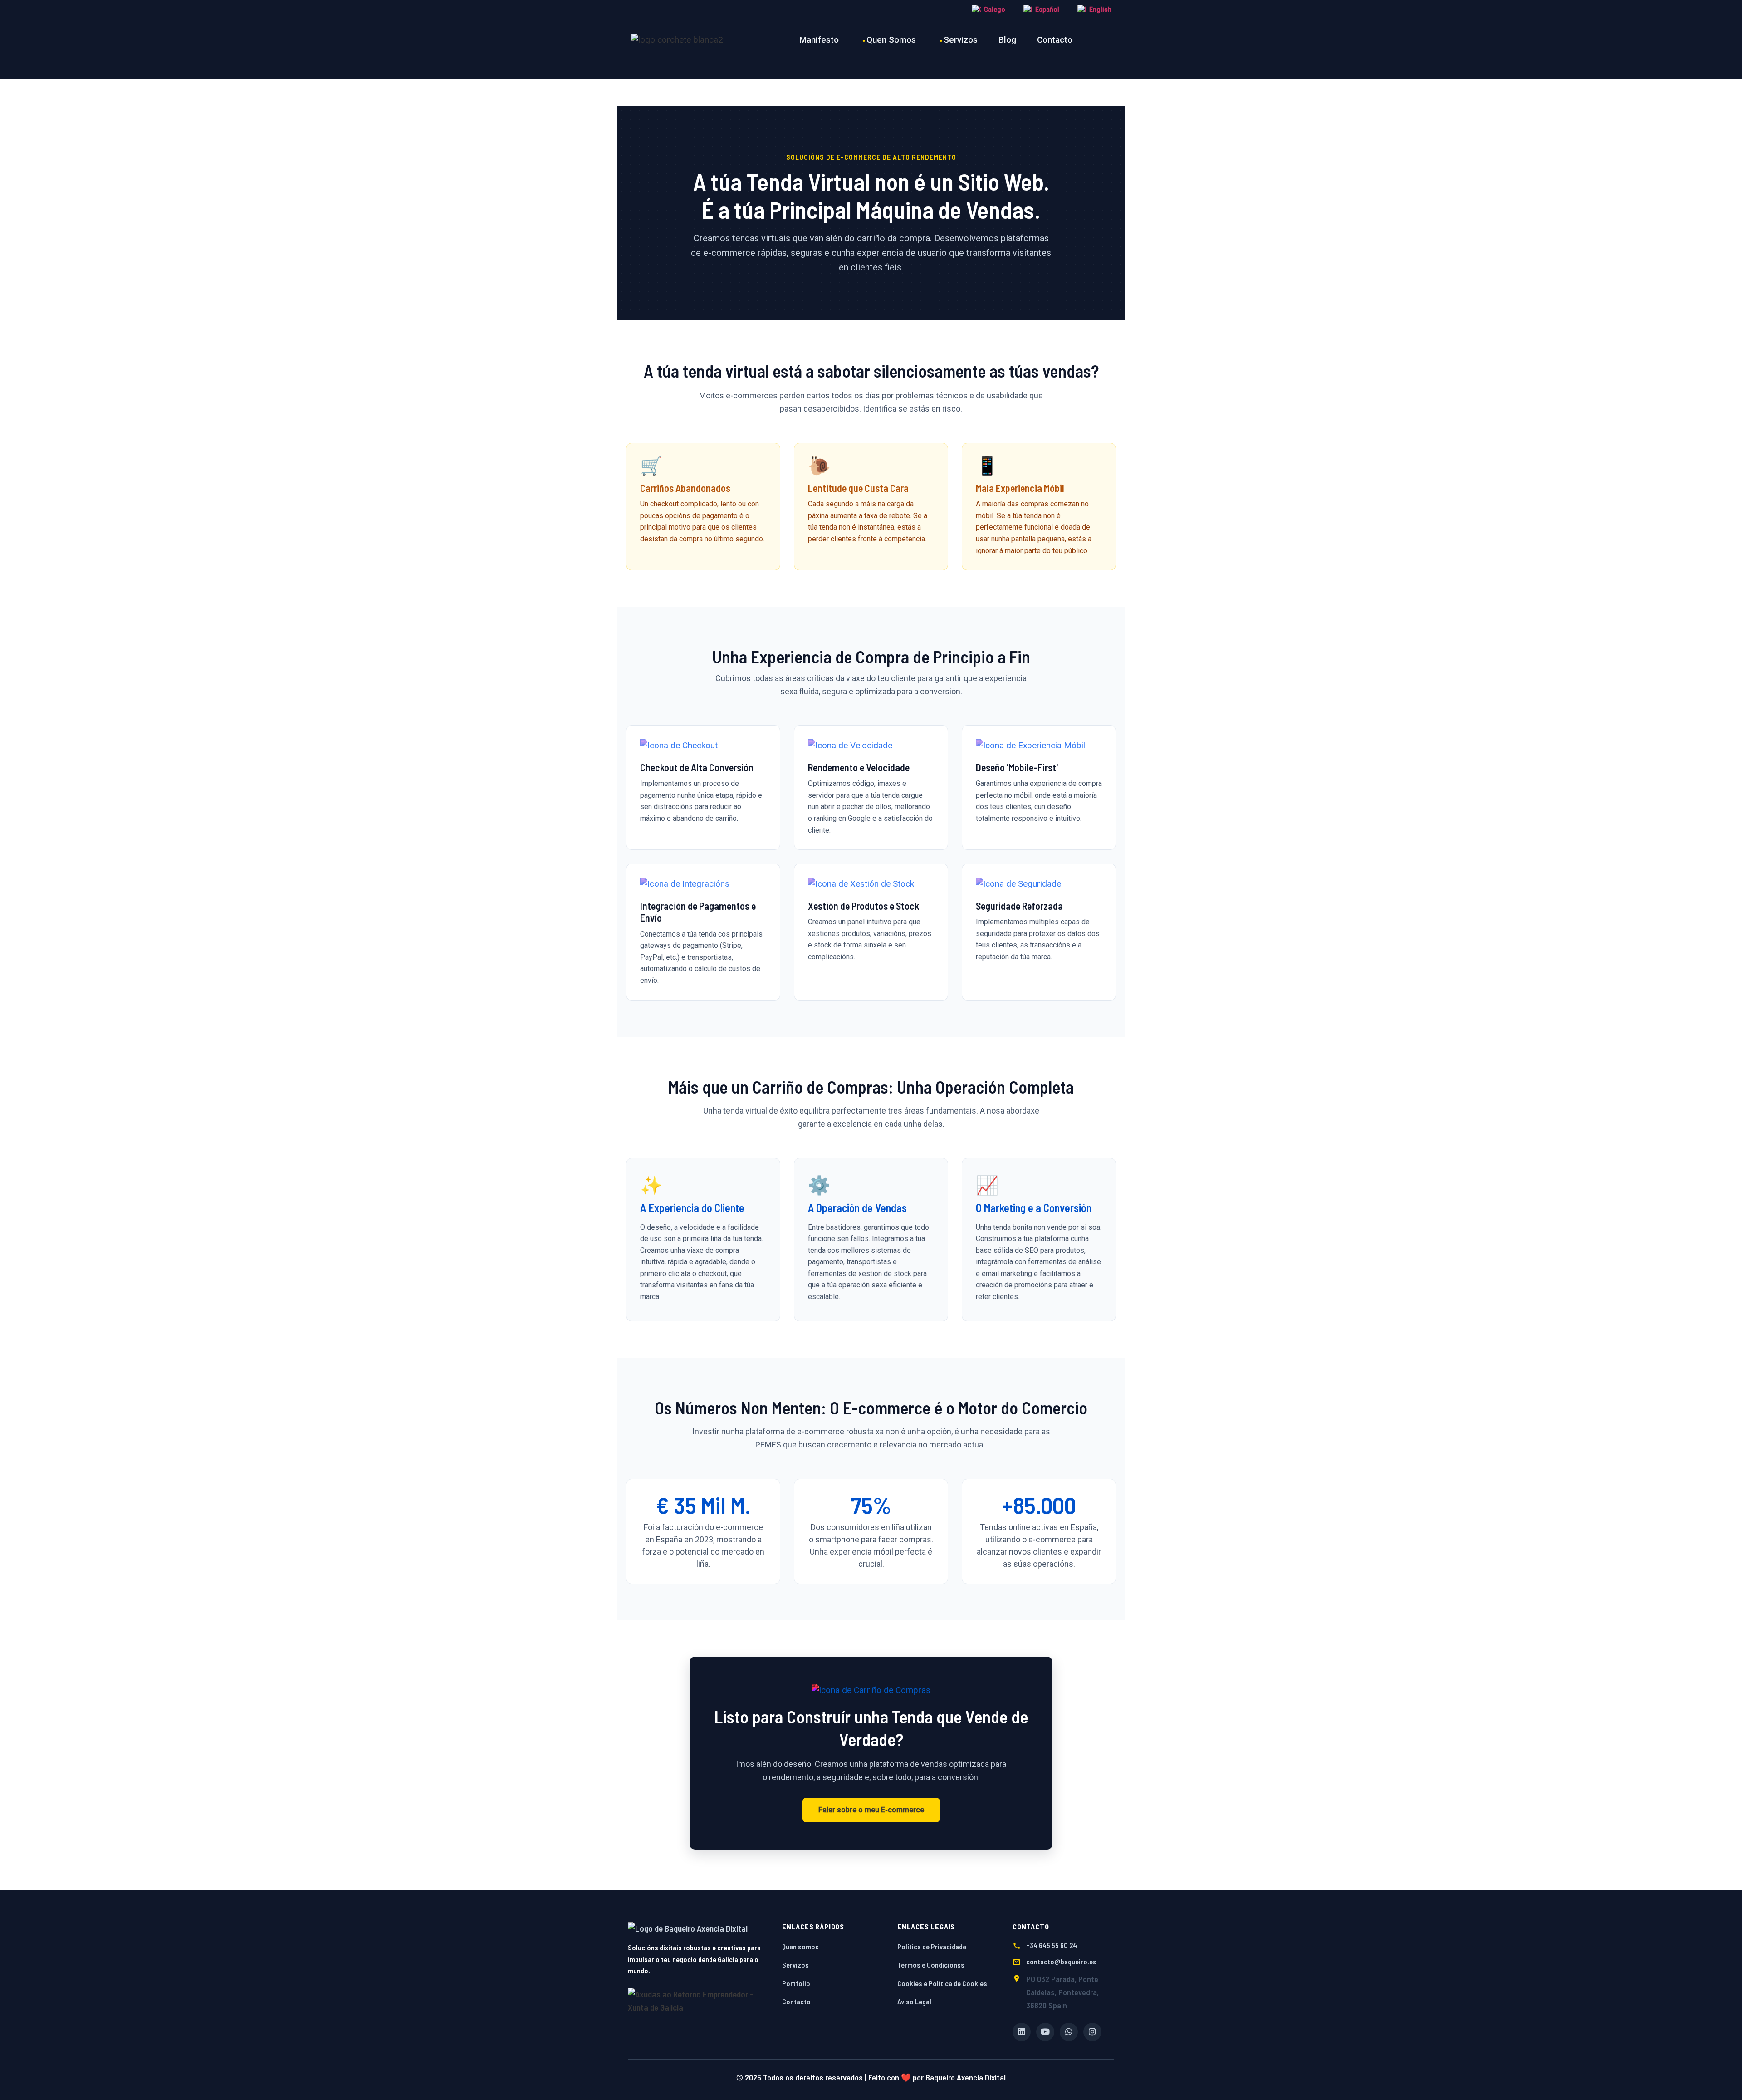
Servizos (961, 40)
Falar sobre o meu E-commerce (871, 1810)
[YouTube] (1045, 2032)
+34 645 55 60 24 (1052, 1945)
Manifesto (819, 40)
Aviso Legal (914, 2001)
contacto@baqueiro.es (1061, 1961)
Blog (1007, 40)
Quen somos (800, 1946)
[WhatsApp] (1069, 2032)
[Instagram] (1092, 2032)
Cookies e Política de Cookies (942, 1983)
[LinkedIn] (1022, 2032)
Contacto (1055, 40)
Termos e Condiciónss (931, 1965)
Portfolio (796, 1983)
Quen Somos (891, 40)
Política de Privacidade (932, 1946)
